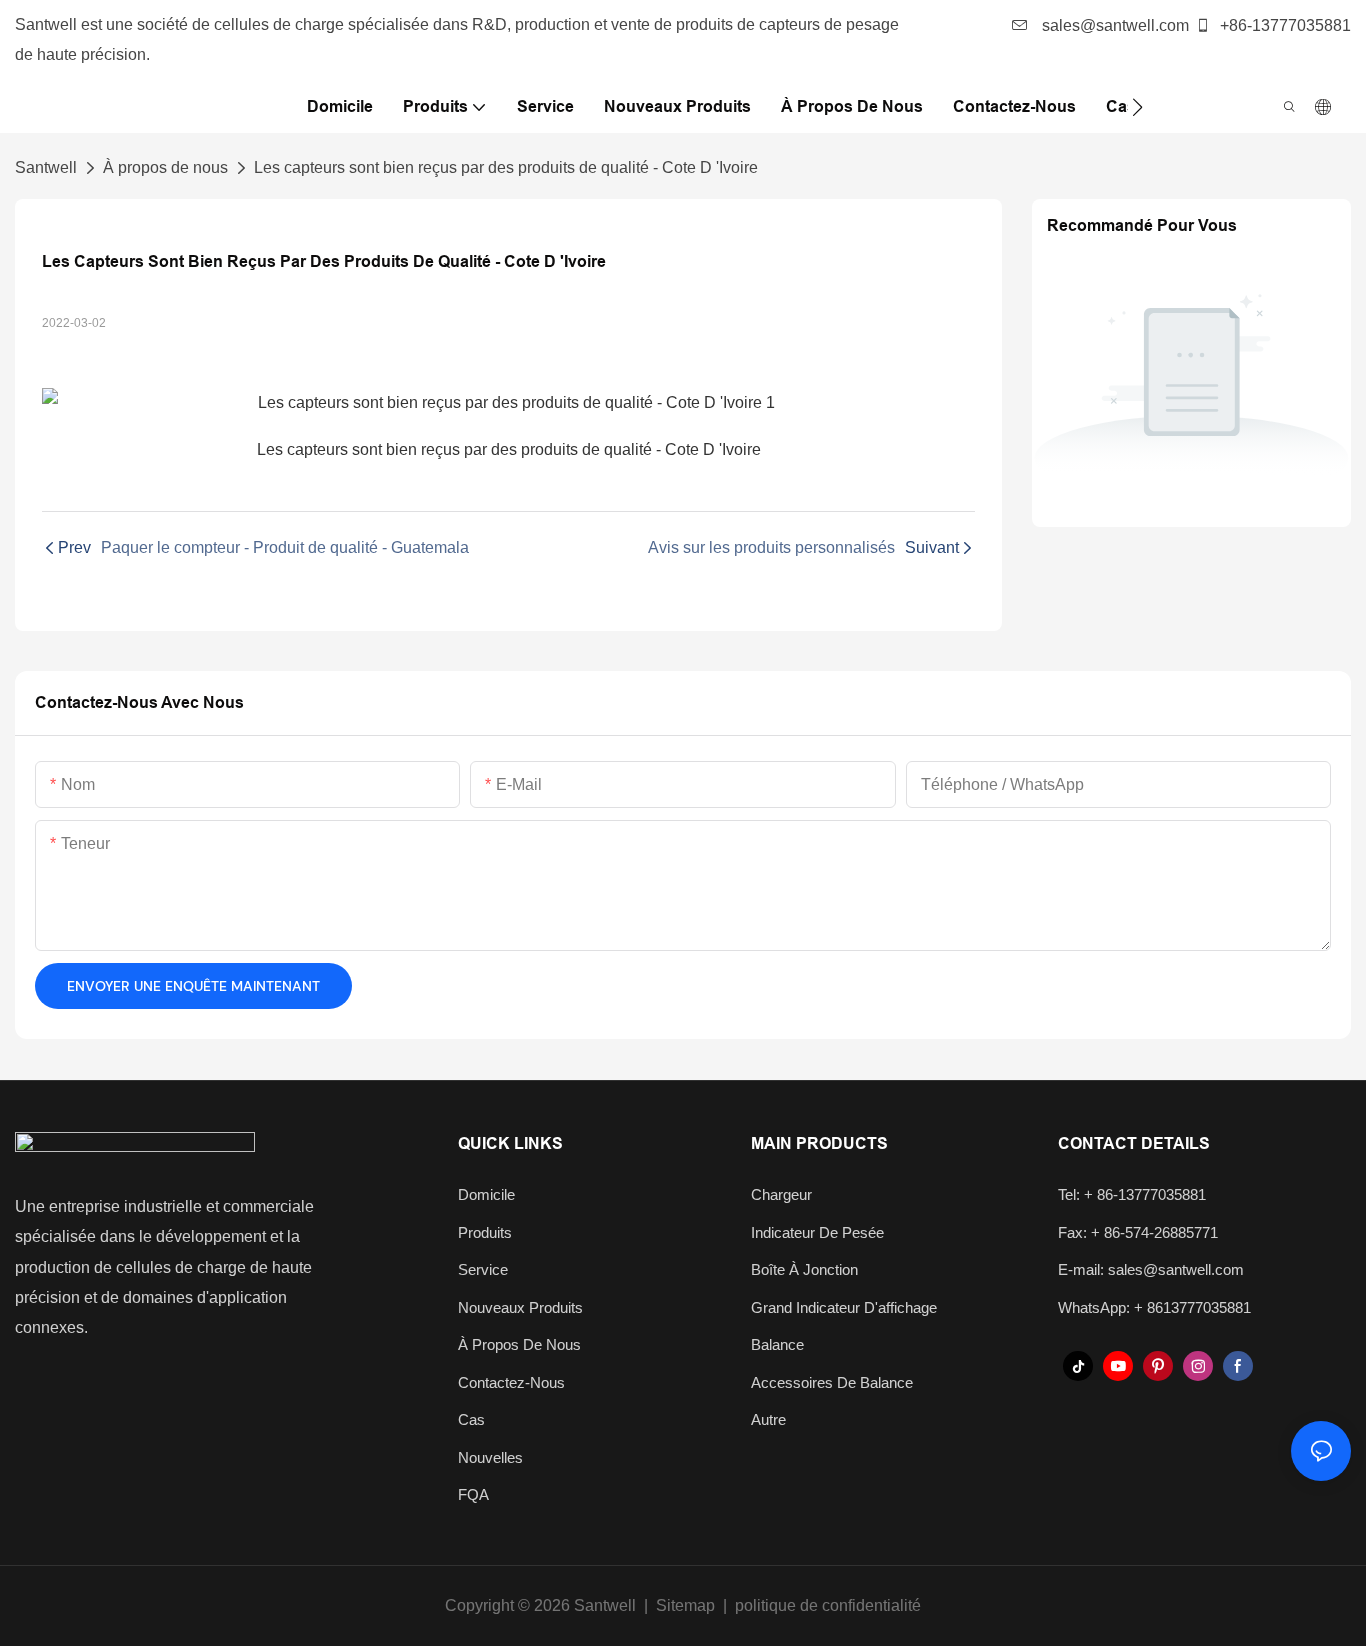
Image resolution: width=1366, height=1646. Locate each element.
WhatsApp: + (1102, 1307)
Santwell (46, 167)
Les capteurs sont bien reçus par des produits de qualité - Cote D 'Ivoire (506, 167)
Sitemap (685, 1605)
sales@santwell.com (1113, 25)
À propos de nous (165, 167)
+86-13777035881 (1283, 25)
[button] (1137, 107)
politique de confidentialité (828, 1605)
